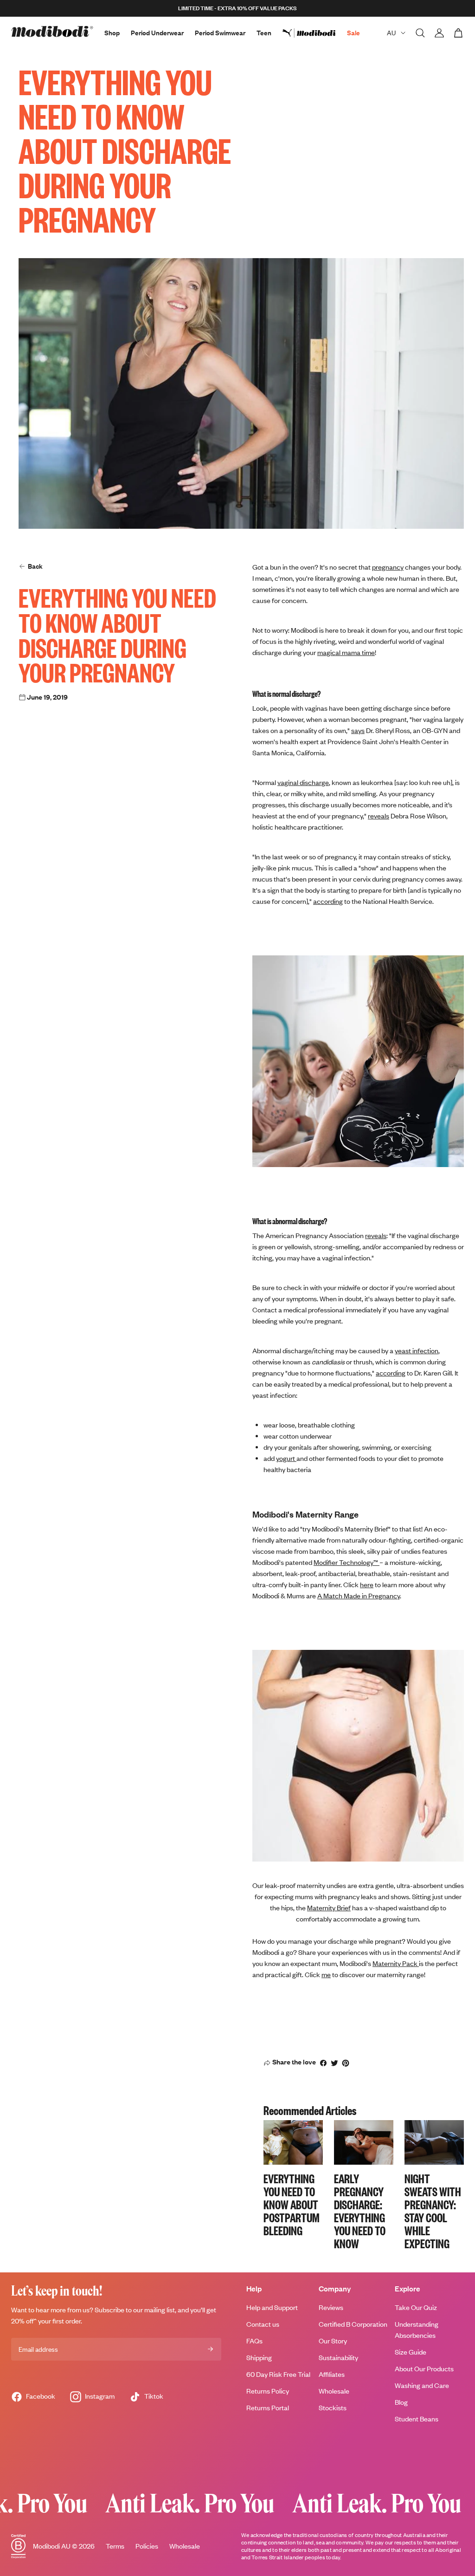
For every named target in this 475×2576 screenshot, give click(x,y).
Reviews (331, 2307)
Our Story (333, 2341)
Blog (401, 2402)
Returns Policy (268, 2391)
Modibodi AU (52, 2546)
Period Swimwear (220, 33)
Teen (264, 33)
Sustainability (338, 2358)
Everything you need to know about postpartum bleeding (292, 2204)
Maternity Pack (396, 1963)
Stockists (333, 2408)
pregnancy (388, 567)
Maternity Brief (329, 1908)
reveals (376, 1236)
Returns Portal (268, 2408)
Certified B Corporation (353, 2324)
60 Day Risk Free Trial (278, 2374)
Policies (147, 2546)
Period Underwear (157, 33)
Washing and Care (422, 2385)
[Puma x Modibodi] (315, 33)
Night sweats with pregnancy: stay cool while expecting (433, 2210)
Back (35, 566)
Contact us (263, 2324)
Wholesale (334, 2391)
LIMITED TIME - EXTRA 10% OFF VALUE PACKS (237, 8)
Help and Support (272, 2307)
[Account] (439, 33)
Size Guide (411, 2352)
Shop (112, 33)
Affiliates (332, 2374)
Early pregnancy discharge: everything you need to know (360, 2210)
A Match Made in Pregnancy (359, 1596)
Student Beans (417, 2419)
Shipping (259, 2358)
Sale (353, 33)
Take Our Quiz (416, 2307)
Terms (115, 2546)
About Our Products (424, 2369)
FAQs (254, 2341)
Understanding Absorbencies (417, 2330)
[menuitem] (315, 33)
